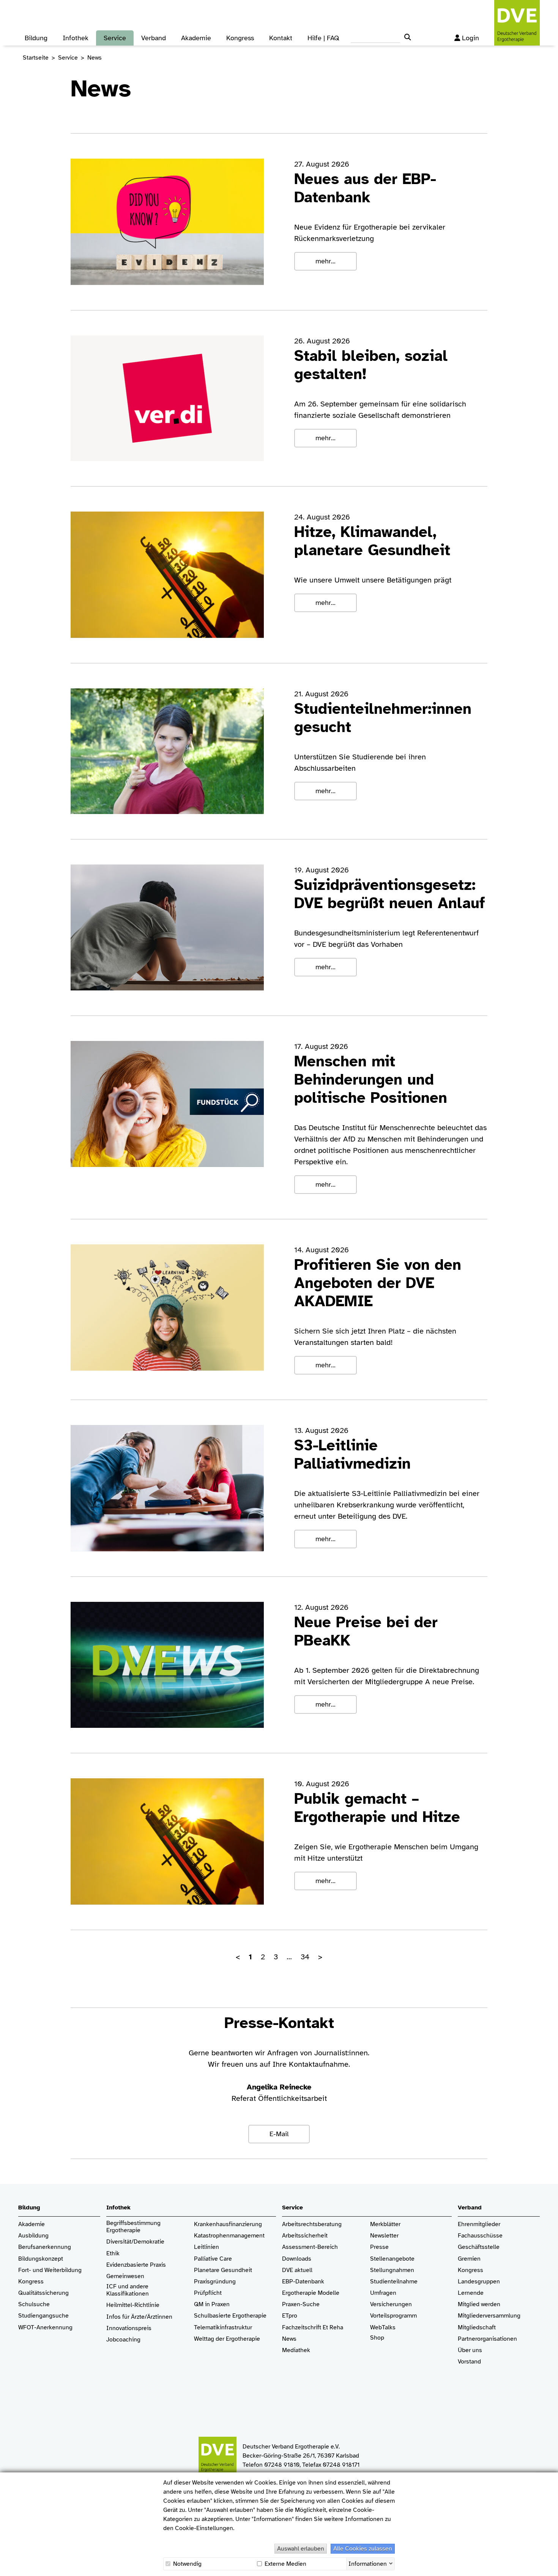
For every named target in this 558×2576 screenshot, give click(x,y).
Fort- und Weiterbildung (50, 2270)
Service (68, 58)
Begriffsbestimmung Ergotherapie (134, 2227)
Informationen (368, 2563)
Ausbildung (33, 2236)
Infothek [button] (76, 38)
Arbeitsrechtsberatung (312, 2224)
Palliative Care (213, 2259)
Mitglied (469, 2304)
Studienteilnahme (394, 2282)
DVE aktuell (297, 2270)
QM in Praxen (212, 2304)
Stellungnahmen (392, 2270)
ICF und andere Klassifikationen (128, 2290)
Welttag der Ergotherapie (227, 2339)
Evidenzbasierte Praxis (136, 2265)
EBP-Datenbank (303, 2282)
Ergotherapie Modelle (311, 2293)
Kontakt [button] (281, 38)
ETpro (290, 2316)
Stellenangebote (392, 2259)
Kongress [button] (240, 38)
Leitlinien (206, 2247)
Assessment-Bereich (310, 2247)
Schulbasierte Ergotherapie (230, 2316)
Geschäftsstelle (479, 2247)
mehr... (325, 261)
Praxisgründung (215, 2282)
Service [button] (115, 38)
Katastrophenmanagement (229, 2236)
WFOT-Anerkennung (45, 2328)
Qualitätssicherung (43, 2293)
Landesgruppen (479, 2282)
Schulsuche (34, 2304)
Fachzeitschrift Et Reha (313, 2328)
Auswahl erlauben (301, 2549)
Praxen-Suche (301, 2304)
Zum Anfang (547, 2565)
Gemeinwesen (125, 2276)
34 (305, 1957)
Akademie (32, 2224)
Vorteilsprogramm (393, 2316)
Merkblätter (385, 2224)
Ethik (113, 2254)
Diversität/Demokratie (135, 2242)
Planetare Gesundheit (223, 2270)
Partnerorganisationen (487, 2339)
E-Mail (279, 2134)
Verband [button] (154, 38)
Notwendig (187, 2564)
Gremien (469, 2259)
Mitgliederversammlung (489, 2316)
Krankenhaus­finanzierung (228, 2224)
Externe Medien (285, 2564)
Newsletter (384, 2236)
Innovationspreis (129, 2328)
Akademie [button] (196, 38)
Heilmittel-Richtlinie (133, 2305)
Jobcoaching (123, 2340)
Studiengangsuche (43, 2316)
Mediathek (296, 2350)
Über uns (470, 2350)
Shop (377, 2338)
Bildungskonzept (41, 2259)
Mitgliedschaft (477, 2328)
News (289, 2339)
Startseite (36, 58)
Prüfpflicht (208, 2293)
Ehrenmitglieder (479, 2224)
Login (471, 38)
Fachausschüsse (480, 2236)
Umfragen (383, 2293)
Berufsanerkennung (45, 2247)
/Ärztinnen (158, 2317)
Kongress (31, 2282)
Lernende (471, 2293)
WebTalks (383, 2328)
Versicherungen (391, 2304)
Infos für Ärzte (125, 2317)
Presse (379, 2247)
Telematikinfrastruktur (223, 2328)
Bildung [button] (36, 38)
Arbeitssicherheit (305, 2236)
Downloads (297, 2259)
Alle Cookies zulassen (363, 2549)
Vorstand (469, 2362)
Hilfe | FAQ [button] (323, 38)
